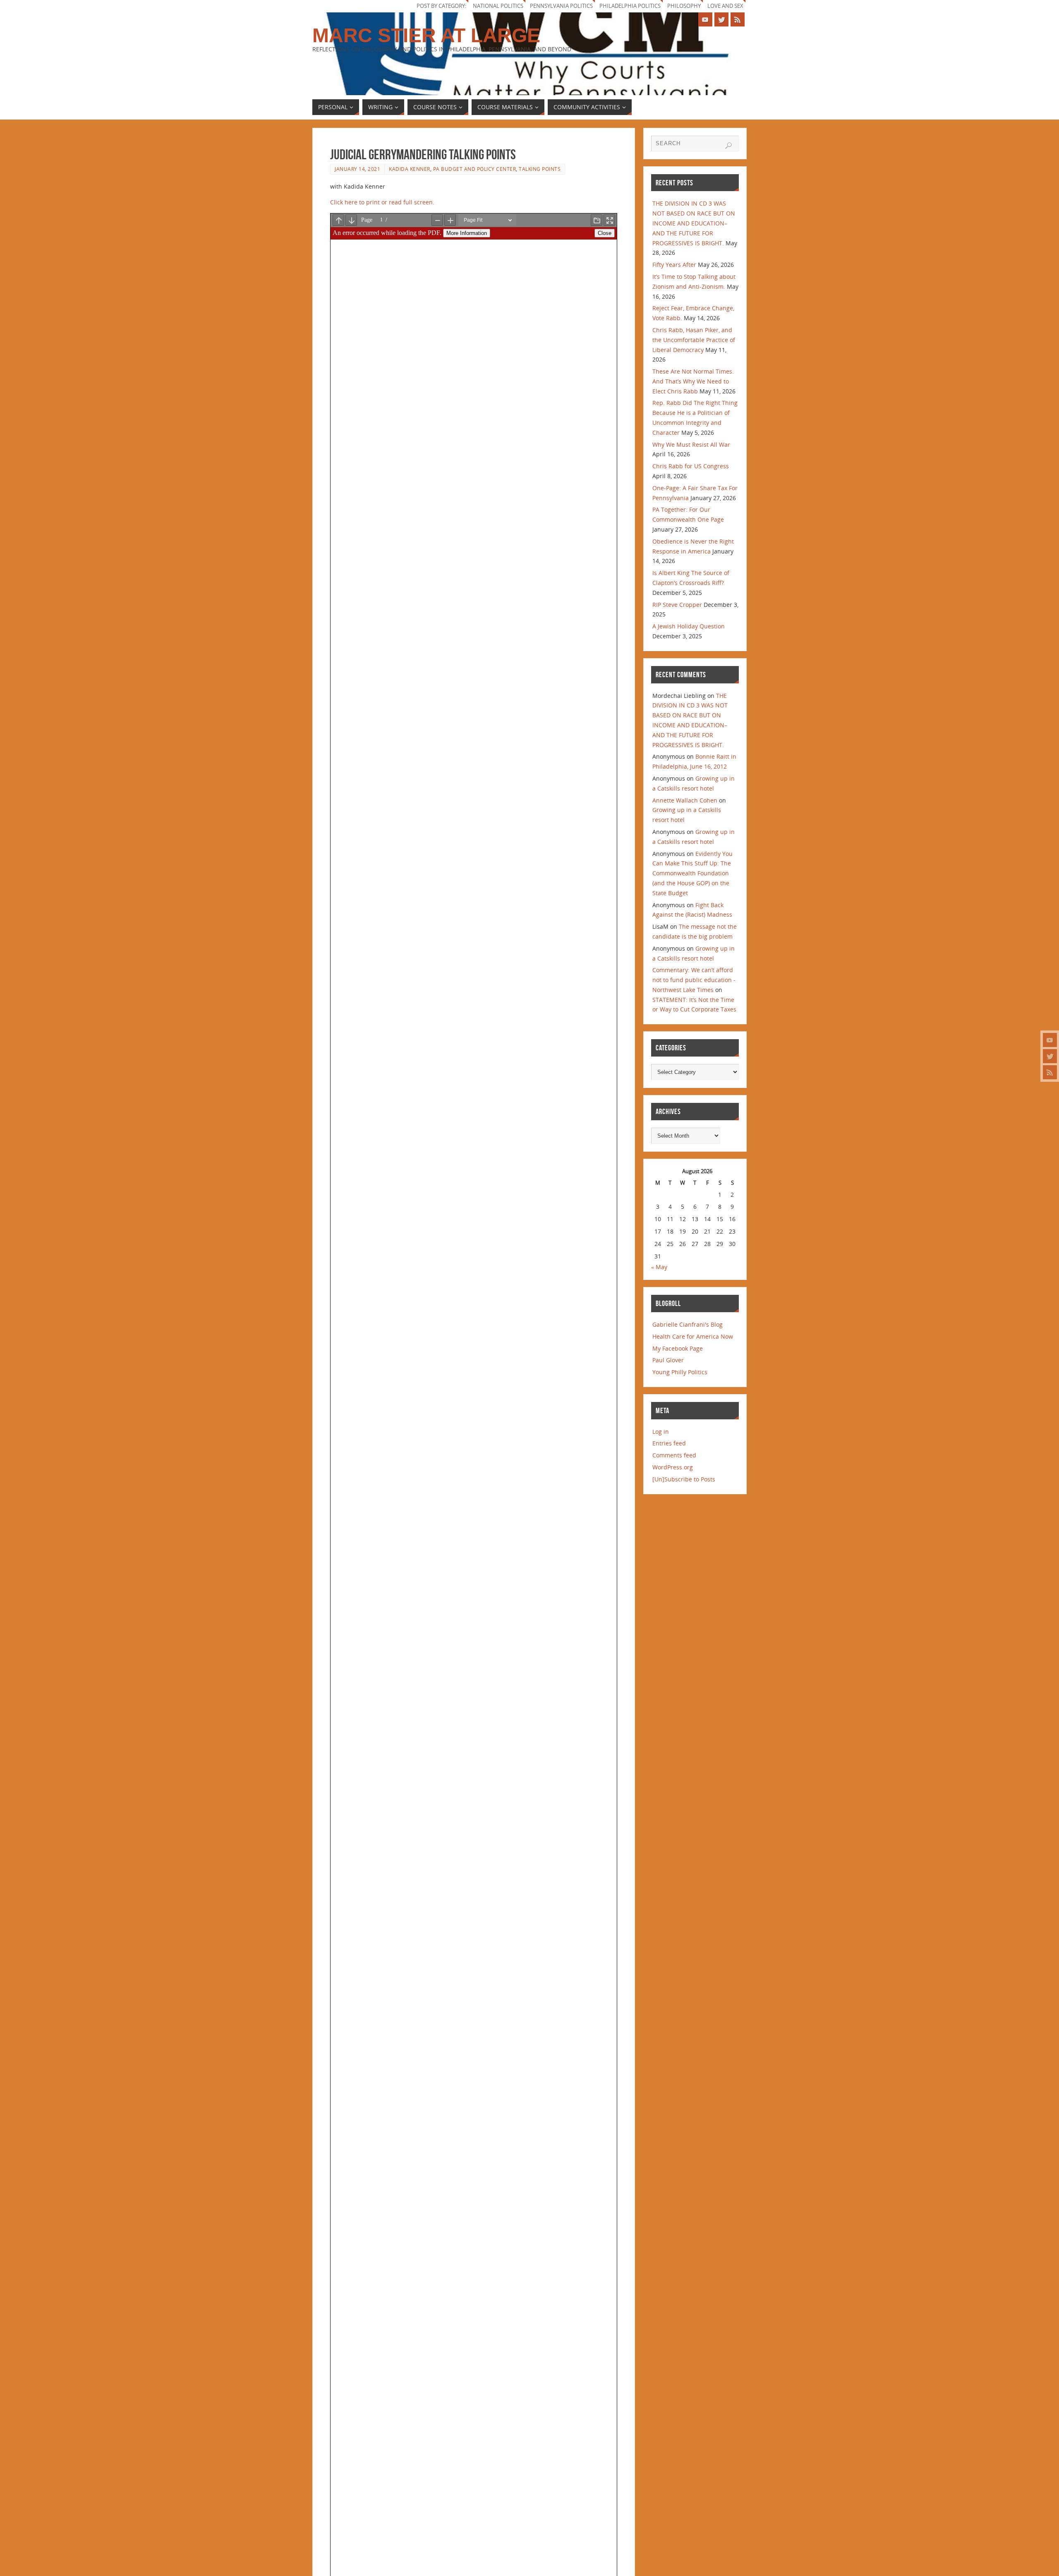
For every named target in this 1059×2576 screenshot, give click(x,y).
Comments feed (674, 1455)
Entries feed (669, 1443)
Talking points (540, 169)
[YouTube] (1050, 1040)
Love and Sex (725, 6)
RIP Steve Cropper (677, 605)
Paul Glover (668, 1360)
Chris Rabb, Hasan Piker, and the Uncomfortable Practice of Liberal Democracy (694, 340)
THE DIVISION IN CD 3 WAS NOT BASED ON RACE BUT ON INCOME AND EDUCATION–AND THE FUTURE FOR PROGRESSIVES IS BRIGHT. (694, 223)
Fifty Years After (674, 265)
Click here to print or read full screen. (383, 202)
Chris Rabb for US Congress (691, 466)
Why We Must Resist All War (691, 445)
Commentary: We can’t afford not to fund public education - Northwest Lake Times (694, 980)
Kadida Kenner (410, 169)
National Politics (498, 6)
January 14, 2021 (357, 169)
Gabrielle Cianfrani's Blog (688, 1324)
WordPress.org (673, 1467)
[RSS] (1050, 1072)
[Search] (728, 146)
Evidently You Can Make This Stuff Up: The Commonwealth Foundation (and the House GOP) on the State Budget (692, 873)
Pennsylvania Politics (561, 6)
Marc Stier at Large (426, 36)
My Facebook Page (678, 1348)
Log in (661, 1432)
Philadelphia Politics (630, 6)
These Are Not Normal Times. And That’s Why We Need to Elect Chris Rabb (693, 381)
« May (659, 1267)
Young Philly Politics (680, 1372)
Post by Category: (441, 6)
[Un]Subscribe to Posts (684, 1479)
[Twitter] (1050, 1056)
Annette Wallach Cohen (685, 800)
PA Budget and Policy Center (475, 169)
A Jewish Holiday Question (689, 626)
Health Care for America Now (693, 1336)
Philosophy (684, 6)
